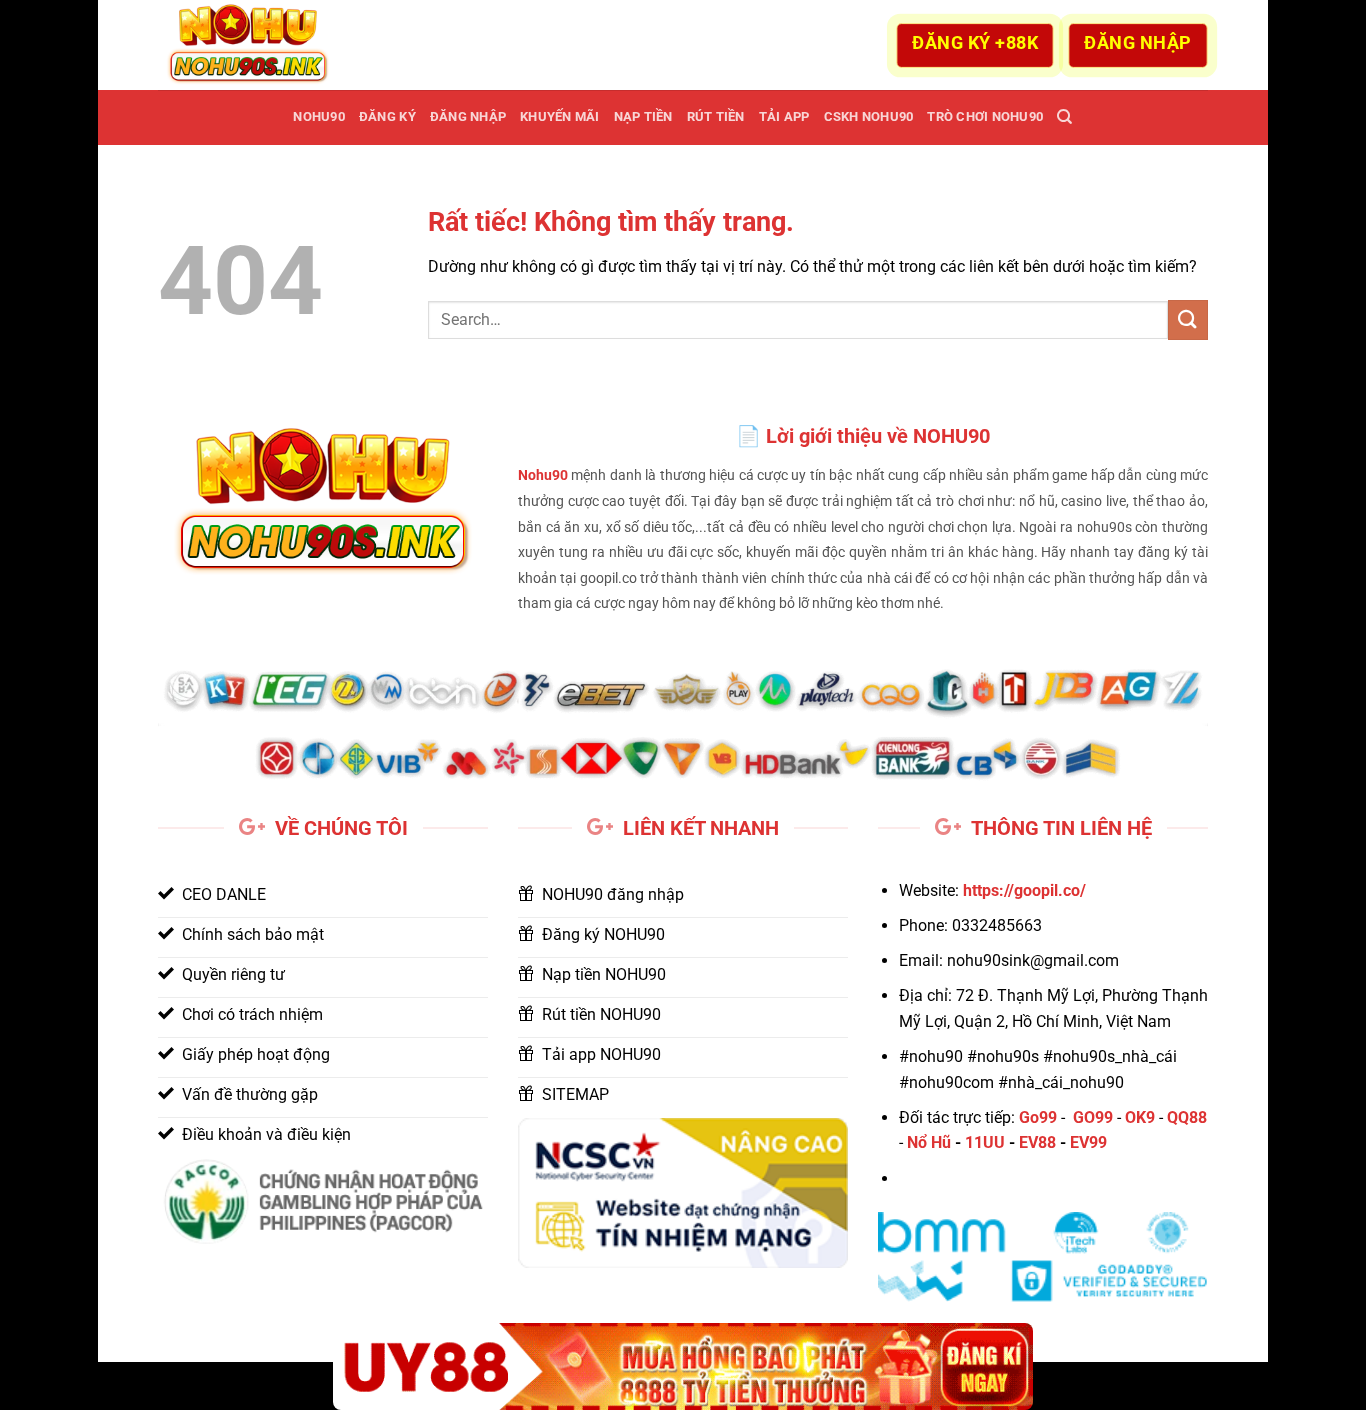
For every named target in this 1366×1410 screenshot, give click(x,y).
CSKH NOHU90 (869, 116)
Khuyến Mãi (560, 116)
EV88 (1037, 1142)
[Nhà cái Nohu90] (258, 45)
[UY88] (683, 1366)
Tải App (784, 116)
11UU (985, 1142)
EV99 (1088, 1142)
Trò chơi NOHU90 (985, 116)
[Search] (1064, 117)
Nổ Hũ (929, 1142)
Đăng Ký (387, 116)
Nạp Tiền (643, 116)
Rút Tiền (716, 116)
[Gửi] (1188, 319)
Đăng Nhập (468, 116)
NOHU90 (319, 116)
